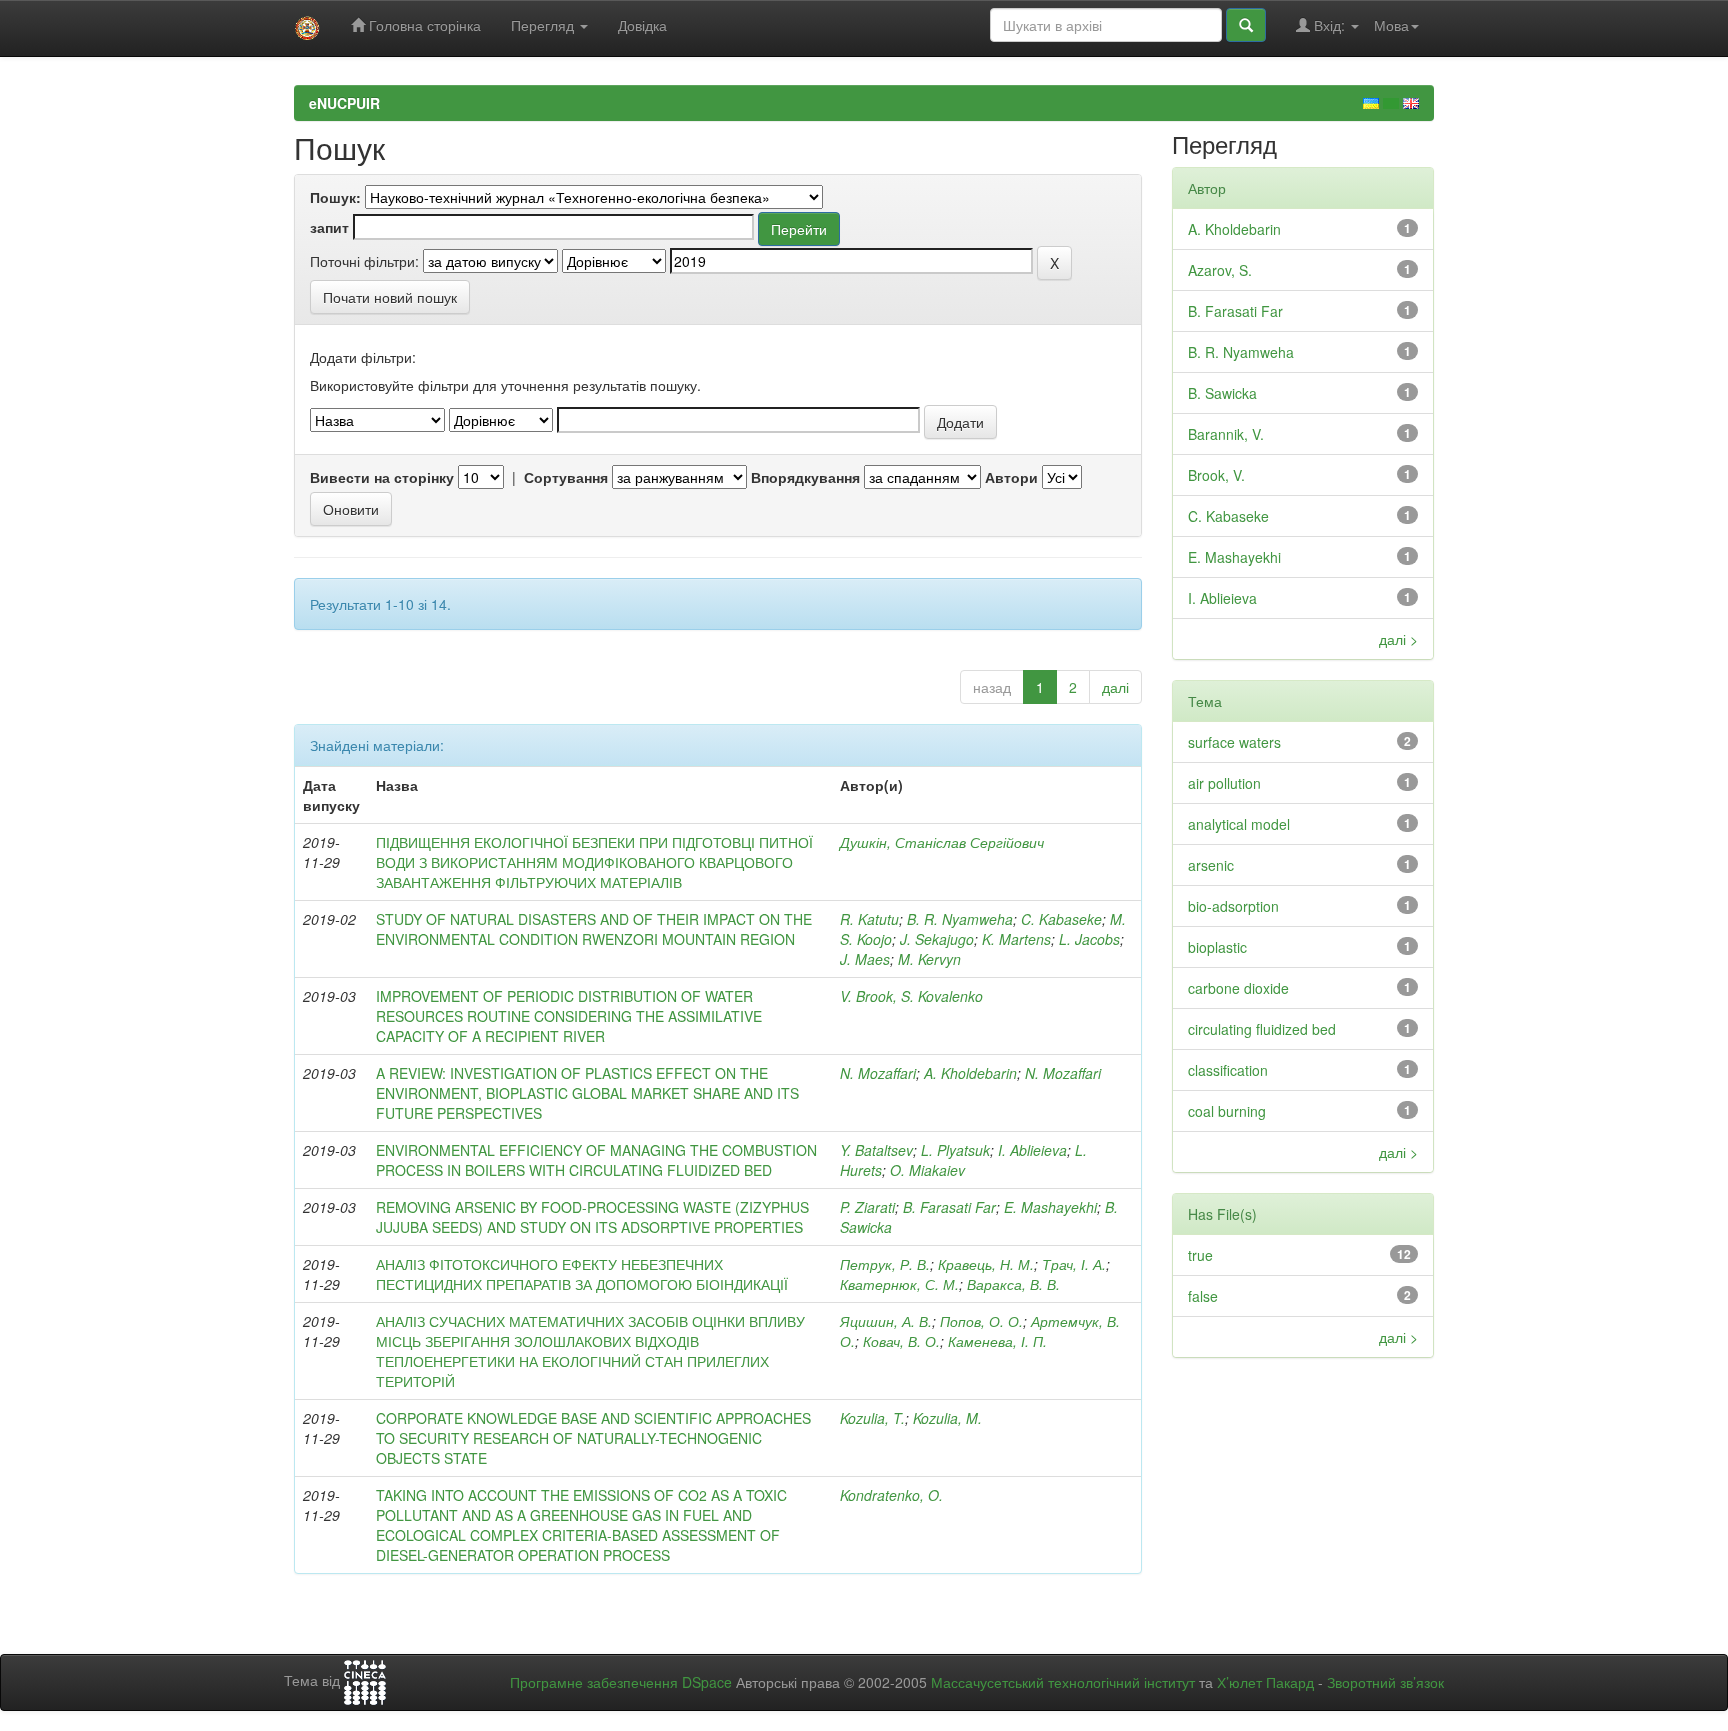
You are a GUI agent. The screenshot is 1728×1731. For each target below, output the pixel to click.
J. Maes (865, 959)
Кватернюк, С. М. (899, 1284)
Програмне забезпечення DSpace (621, 1682)
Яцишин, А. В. (886, 1321)
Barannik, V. (1226, 434)
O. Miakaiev (927, 1170)
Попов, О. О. (981, 1321)
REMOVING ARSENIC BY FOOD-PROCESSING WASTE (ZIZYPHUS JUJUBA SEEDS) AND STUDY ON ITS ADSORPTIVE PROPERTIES (592, 1217)
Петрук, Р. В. (885, 1264)
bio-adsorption (1233, 906)
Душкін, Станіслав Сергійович (942, 842)
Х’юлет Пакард (1265, 1682)
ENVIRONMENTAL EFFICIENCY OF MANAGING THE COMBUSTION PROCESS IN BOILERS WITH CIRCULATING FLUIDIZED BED (596, 1160)
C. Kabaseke (1061, 919)
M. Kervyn (929, 959)
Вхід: (1329, 25)
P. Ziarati (867, 1207)
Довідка (642, 25)
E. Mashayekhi (1050, 1207)
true (1200, 1255)
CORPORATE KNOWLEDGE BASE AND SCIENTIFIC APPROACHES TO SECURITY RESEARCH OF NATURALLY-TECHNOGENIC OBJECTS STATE (593, 1438)
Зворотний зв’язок (1385, 1682)
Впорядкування (805, 477)
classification (1228, 1070)
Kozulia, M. (947, 1418)
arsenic (1211, 865)
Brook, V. (1216, 475)
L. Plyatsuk (955, 1150)
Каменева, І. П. (997, 1341)
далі (1115, 687)
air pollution (1224, 783)
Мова (1391, 25)
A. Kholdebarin (970, 1073)
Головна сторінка (423, 25)
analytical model (1239, 824)
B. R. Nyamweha (960, 919)
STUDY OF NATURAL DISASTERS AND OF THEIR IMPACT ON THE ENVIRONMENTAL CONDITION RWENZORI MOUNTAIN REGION (594, 929)
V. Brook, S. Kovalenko (911, 996)
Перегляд (544, 25)
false (1203, 1296)
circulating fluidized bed (1262, 1029)
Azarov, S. (1220, 270)
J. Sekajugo (937, 939)
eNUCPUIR (344, 103)
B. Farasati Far (949, 1207)
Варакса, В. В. (1013, 1284)
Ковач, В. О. (901, 1341)
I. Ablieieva (1032, 1150)
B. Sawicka (1222, 393)
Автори (1011, 477)
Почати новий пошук (390, 297)
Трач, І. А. (1074, 1264)
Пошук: (335, 197)
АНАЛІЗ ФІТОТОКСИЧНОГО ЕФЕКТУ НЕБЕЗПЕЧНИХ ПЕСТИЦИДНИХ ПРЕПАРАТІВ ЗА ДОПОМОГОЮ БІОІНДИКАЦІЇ (582, 1274)
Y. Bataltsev (876, 1150)
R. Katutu (869, 919)
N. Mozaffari (878, 1073)
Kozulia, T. (872, 1418)
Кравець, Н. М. (986, 1264)
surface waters (1234, 742)
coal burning (1227, 1111)
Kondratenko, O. (891, 1495)
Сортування (566, 477)
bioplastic (1217, 947)
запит (329, 227)
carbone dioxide (1238, 988)
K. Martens (1016, 939)
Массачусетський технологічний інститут (1063, 1682)
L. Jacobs (1089, 939)
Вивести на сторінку (382, 477)
